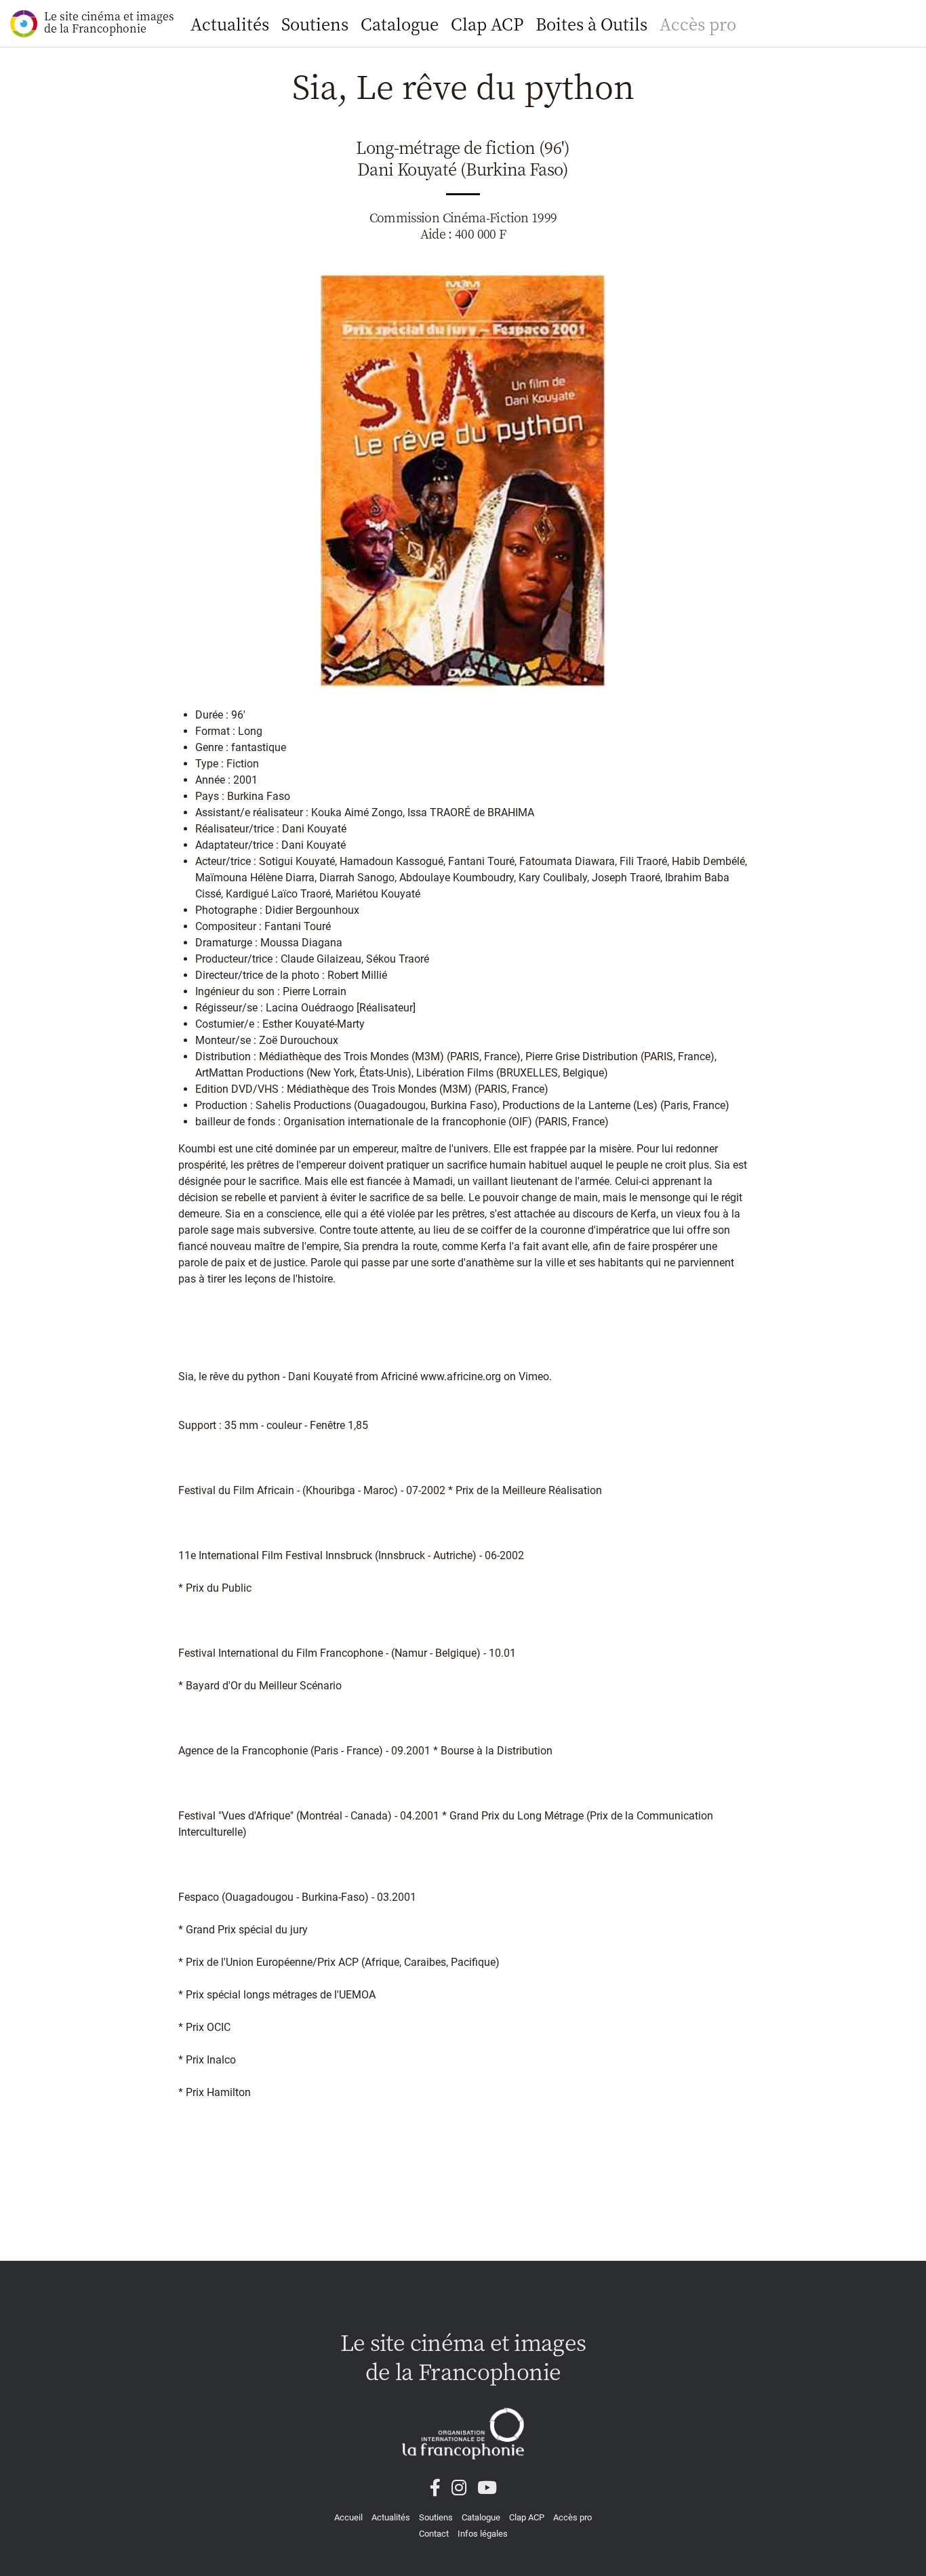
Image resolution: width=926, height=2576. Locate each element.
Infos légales (483, 2534)
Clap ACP (487, 23)
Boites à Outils (591, 23)
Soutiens (315, 23)
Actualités (230, 23)
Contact (434, 2534)
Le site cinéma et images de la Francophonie (109, 22)
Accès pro (698, 23)
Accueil (348, 2517)
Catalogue (400, 23)
